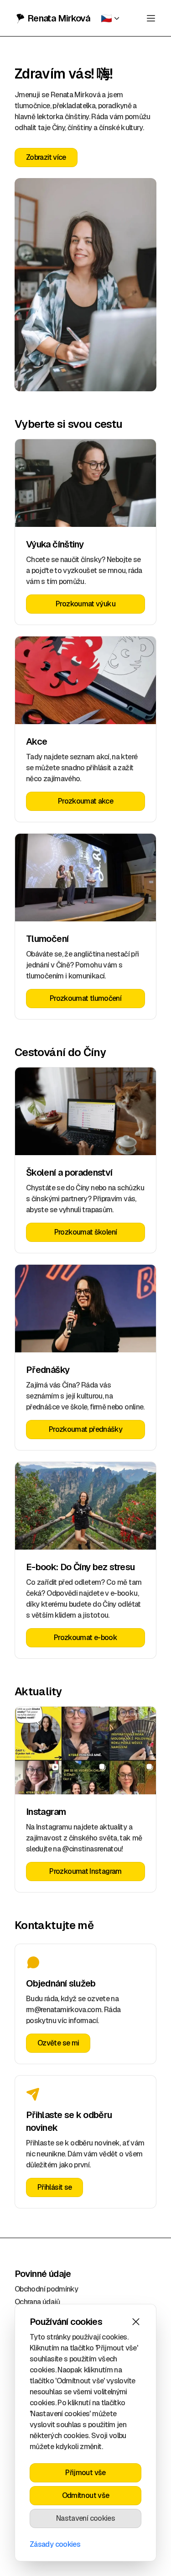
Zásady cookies (55, 2544)
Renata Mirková (59, 18)
